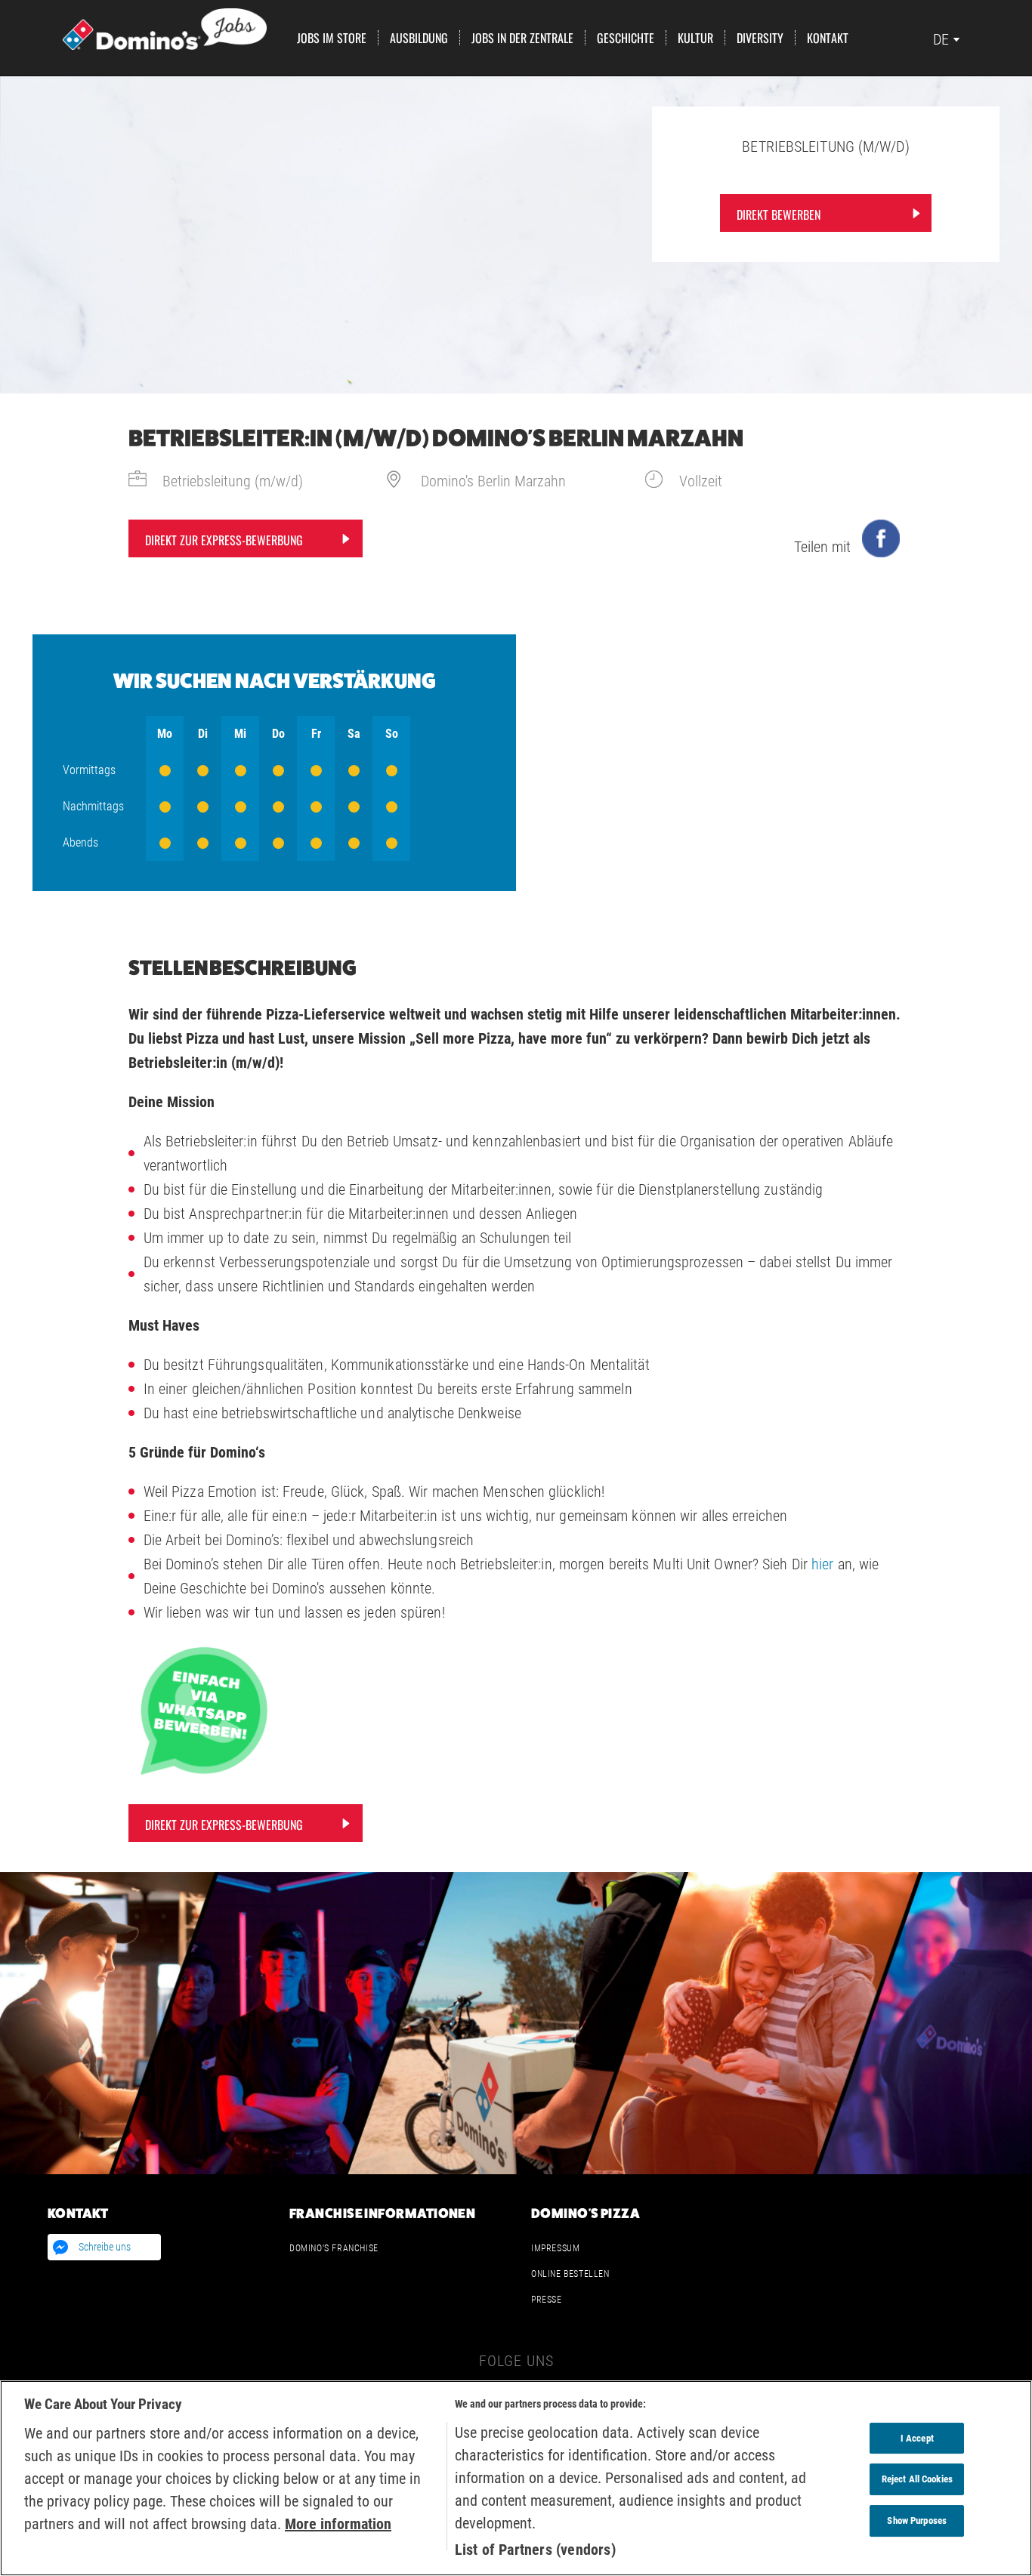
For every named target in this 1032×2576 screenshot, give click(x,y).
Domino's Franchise (334, 2248)
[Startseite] (165, 28)
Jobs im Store (332, 38)
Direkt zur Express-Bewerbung (224, 540)
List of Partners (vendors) (535, 2550)
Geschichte (626, 38)
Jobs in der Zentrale (522, 38)
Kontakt (828, 38)
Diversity (760, 38)
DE (941, 39)
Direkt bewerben (779, 214)
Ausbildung (419, 38)
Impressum (555, 2248)
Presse (547, 2300)
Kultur (695, 38)
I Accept (917, 2438)
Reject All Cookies (917, 2479)
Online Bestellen (570, 2274)
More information (338, 2524)
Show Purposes (917, 2520)
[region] (516, 2478)
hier (822, 1564)
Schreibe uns (105, 2247)
